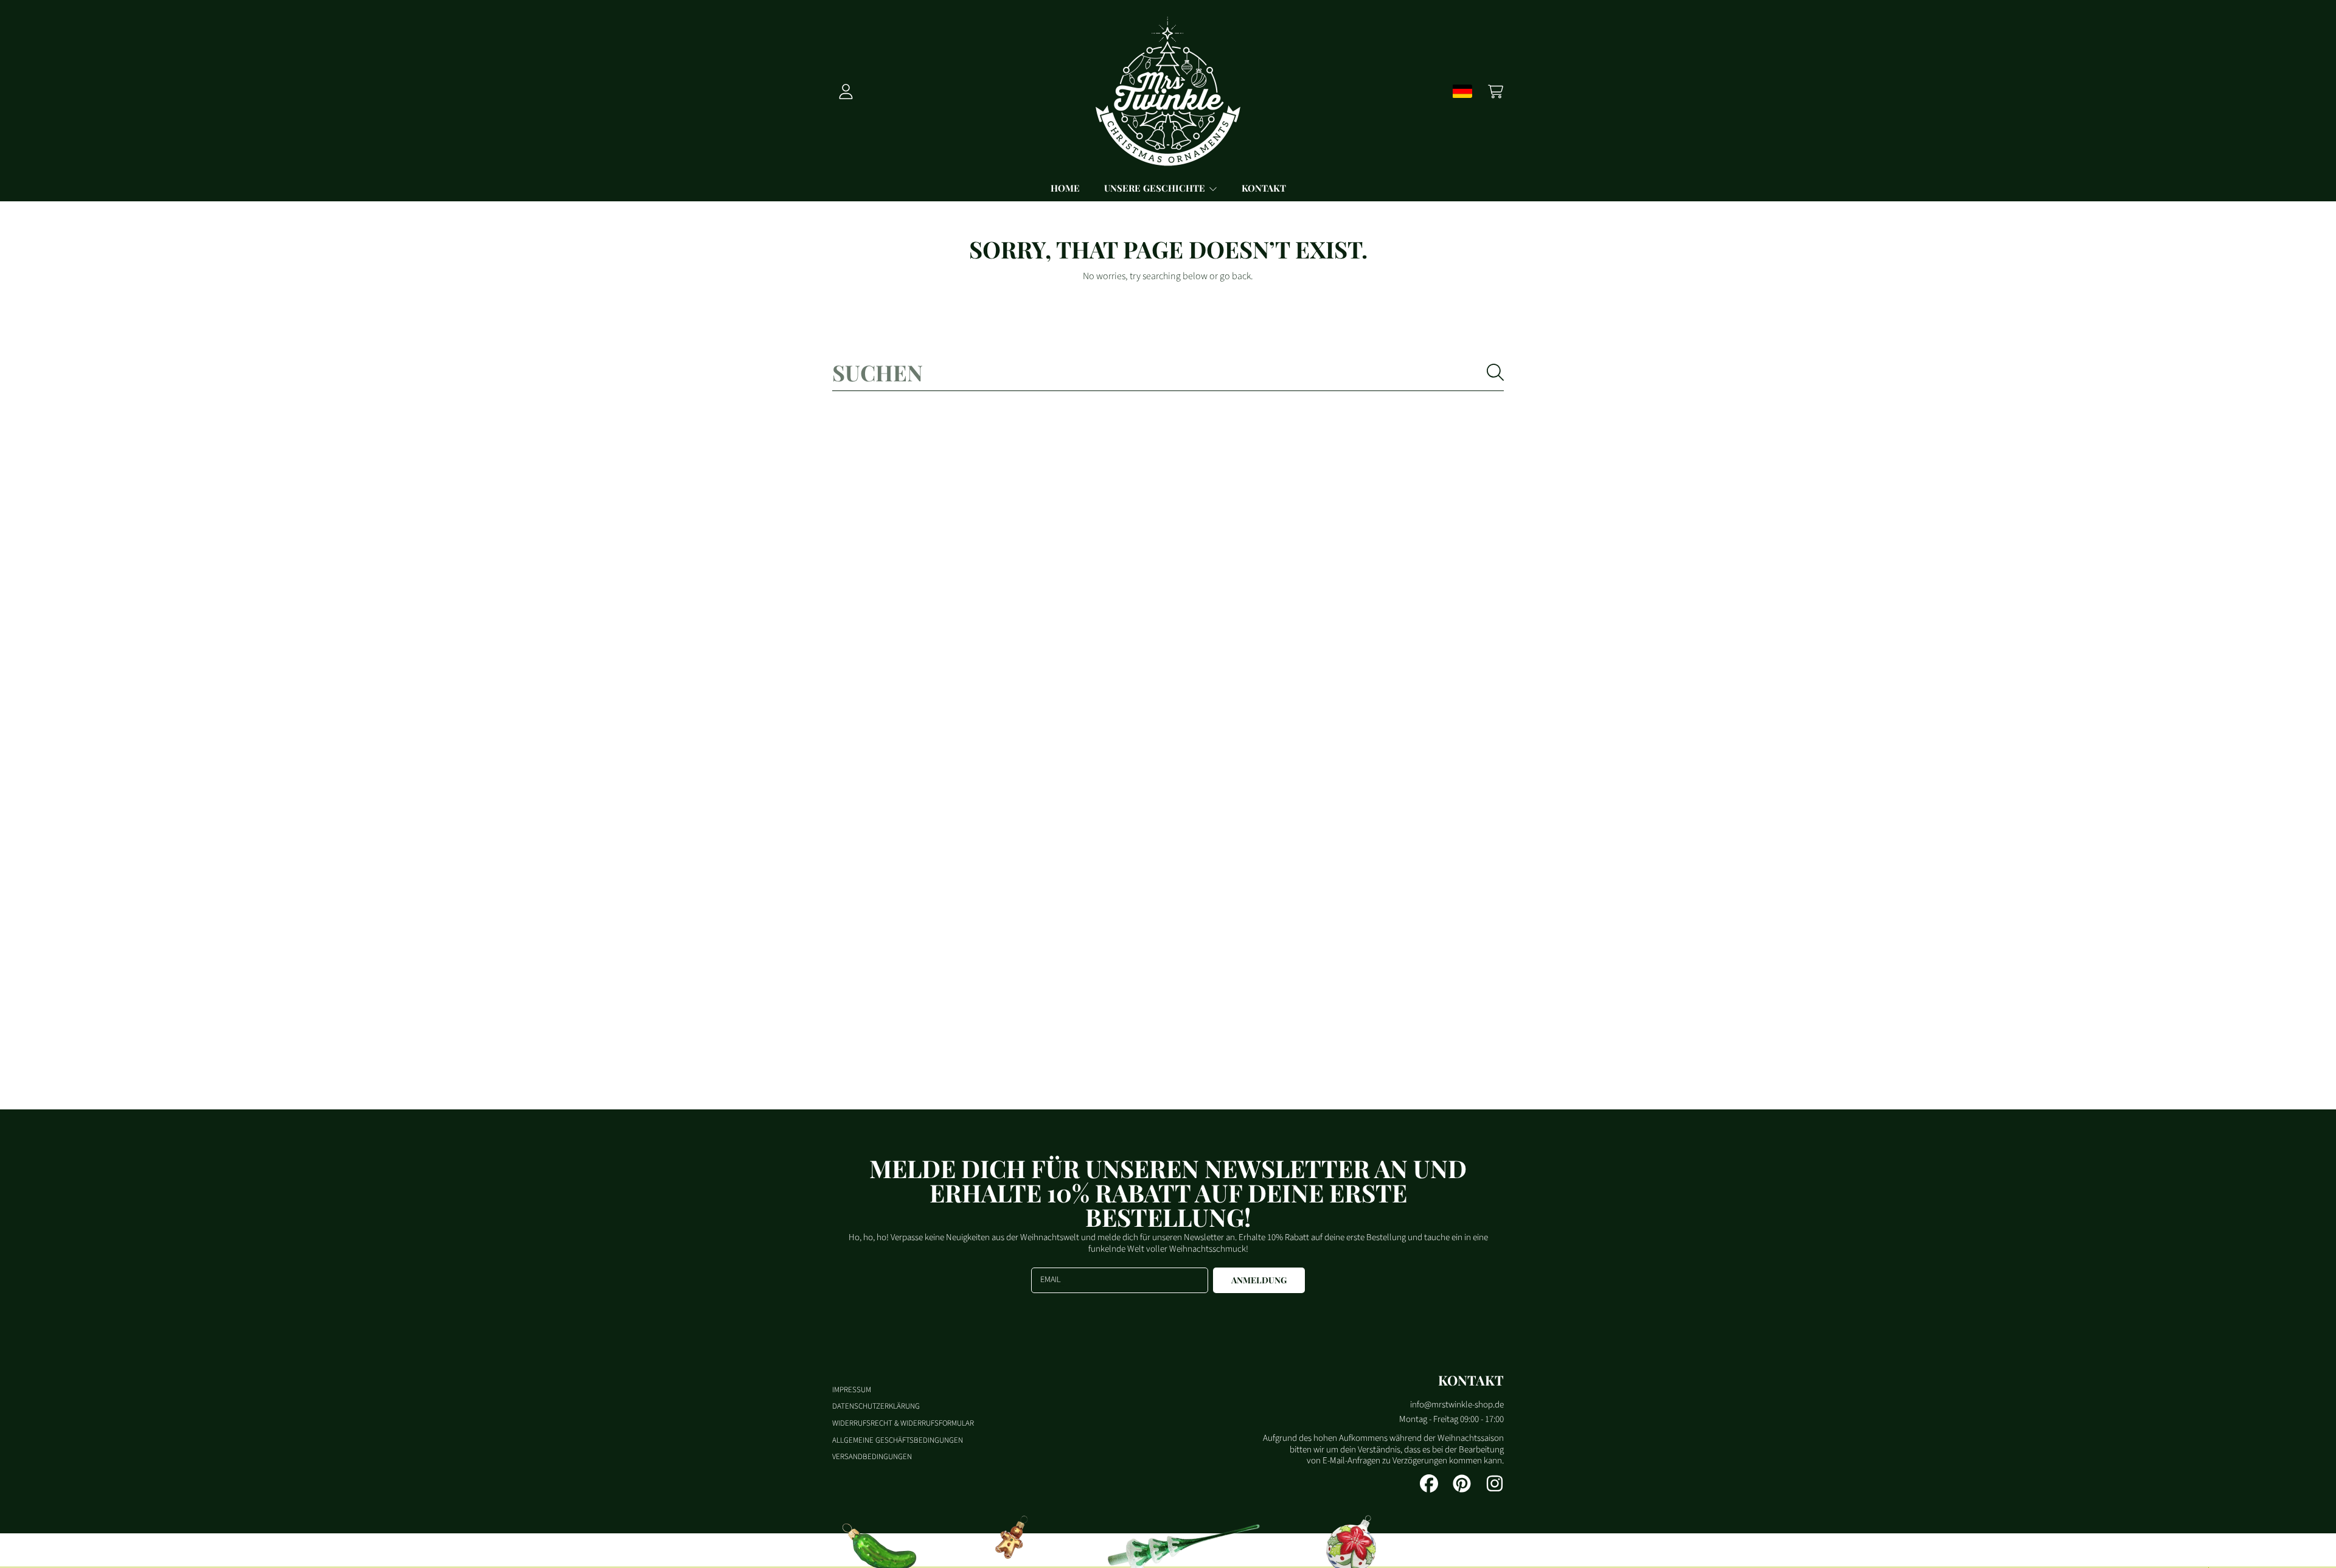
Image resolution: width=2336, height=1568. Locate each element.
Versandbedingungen (872, 1457)
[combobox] (1168, 372)
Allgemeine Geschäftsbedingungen (898, 1440)
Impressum (852, 1390)
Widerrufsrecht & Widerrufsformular (903, 1423)
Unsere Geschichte (1156, 188)
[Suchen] (1495, 372)
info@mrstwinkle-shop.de (1457, 1405)
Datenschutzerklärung (876, 1406)
